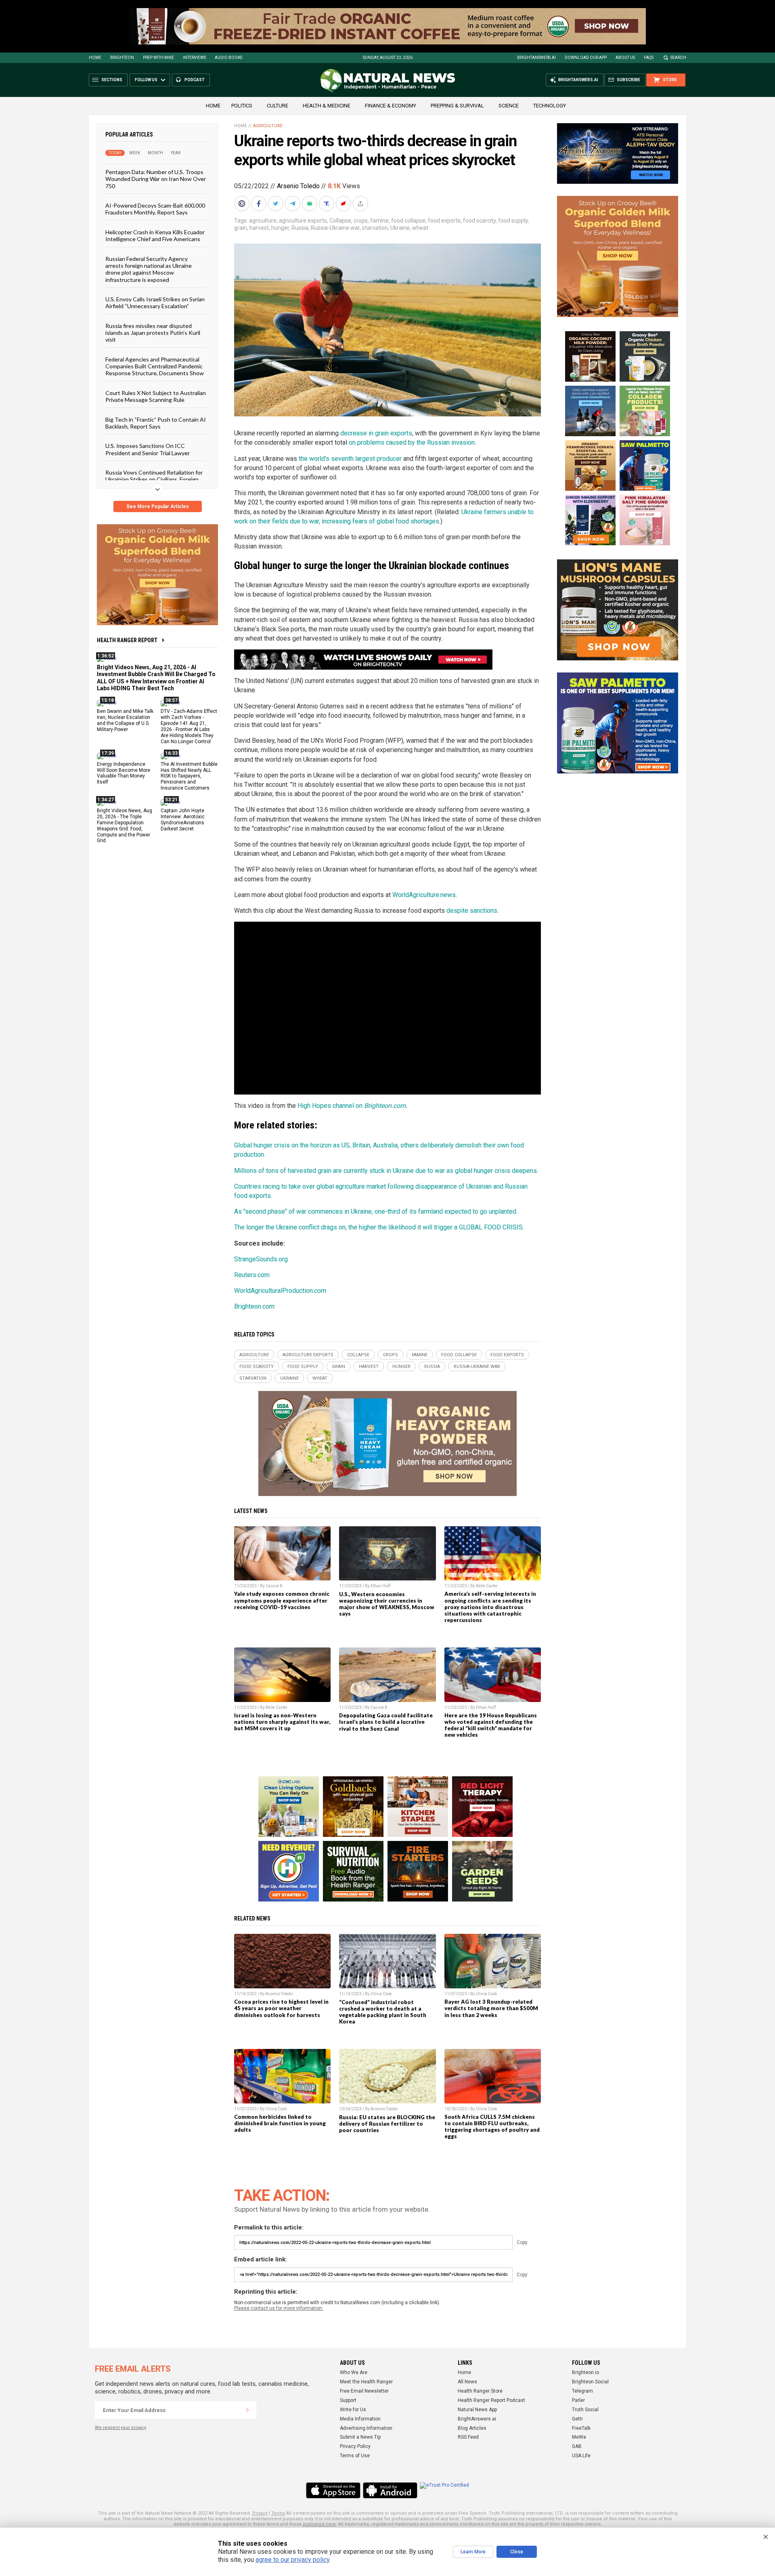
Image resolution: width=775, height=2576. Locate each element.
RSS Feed (468, 2437)
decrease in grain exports (376, 433)
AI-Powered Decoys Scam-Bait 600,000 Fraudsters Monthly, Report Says (155, 209)
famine (379, 221)
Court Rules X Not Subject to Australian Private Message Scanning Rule (156, 396)
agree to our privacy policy (292, 2560)
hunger (280, 228)
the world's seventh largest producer (350, 459)
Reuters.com (252, 1275)
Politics (242, 106)
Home (95, 58)
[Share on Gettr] (344, 204)
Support (348, 2400)
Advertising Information (366, 2428)
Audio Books (228, 58)
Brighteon (122, 58)
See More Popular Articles (158, 506)
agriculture (263, 221)
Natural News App (477, 2410)
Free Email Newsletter (364, 2391)
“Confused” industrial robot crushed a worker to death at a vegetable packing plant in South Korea (383, 2012)
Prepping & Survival (457, 106)
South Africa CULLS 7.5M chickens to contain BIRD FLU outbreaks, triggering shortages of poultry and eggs (492, 2126)
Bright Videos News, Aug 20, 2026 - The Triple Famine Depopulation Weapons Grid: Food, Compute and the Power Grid (125, 826)
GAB (577, 2446)
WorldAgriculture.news (424, 895)
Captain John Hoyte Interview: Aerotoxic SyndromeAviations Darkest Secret (183, 820)
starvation (375, 228)
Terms (278, 2513)
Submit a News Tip (360, 2437)
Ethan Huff (380, 1586)
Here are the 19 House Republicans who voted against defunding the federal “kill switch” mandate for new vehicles (491, 1725)
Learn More (473, 2552)
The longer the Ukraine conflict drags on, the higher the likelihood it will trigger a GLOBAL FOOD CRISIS (378, 1227)
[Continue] (247, 2410)
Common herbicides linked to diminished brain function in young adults (280, 2123)
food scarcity (479, 221)
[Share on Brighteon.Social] (243, 204)
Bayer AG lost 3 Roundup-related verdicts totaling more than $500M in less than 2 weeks (491, 2008)
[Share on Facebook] (260, 204)
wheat (420, 228)
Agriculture (268, 126)
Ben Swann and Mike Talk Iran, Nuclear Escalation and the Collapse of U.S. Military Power (125, 720)
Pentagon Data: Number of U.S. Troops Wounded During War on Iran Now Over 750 (156, 179)
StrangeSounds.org (261, 1259)
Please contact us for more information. (279, 2308)
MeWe (579, 2437)
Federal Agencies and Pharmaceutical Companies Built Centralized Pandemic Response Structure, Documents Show (155, 366)
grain (241, 228)
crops (361, 221)
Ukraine (400, 228)
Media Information (360, 2419)
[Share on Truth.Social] (327, 204)
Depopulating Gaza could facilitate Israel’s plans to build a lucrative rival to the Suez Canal (386, 1722)
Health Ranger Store (480, 2391)
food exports (444, 221)
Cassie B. (275, 1586)
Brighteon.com (385, 1106)
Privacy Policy (355, 2446)
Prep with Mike (158, 58)
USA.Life (581, 2456)
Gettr (577, 2419)
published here (319, 2524)
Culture (278, 106)
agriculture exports (303, 221)
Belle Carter (487, 1586)
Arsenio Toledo (298, 186)
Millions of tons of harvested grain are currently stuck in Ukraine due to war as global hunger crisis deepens (385, 1171)
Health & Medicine (327, 106)
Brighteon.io (585, 2372)
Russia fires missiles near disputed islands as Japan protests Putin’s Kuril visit (153, 332)
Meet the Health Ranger (366, 2382)
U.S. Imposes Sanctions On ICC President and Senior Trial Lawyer (148, 449)
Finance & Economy (391, 106)
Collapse (340, 221)
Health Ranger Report (127, 640)
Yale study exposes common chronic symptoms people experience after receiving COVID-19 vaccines (282, 1600)
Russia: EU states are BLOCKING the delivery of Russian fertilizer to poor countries (387, 2124)
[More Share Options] (361, 204)
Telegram (582, 2391)
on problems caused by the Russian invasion (412, 442)
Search (678, 58)
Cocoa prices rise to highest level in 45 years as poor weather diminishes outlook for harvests (281, 2008)
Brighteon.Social (590, 2382)
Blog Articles (472, 2428)
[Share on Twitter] (276, 204)
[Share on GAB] (310, 204)
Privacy (260, 2513)
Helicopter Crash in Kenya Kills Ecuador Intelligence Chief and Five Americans (155, 235)
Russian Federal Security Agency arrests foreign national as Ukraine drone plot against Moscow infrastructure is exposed (149, 269)
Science (509, 106)
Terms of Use (355, 2456)
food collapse (408, 221)
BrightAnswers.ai (536, 58)
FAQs (649, 58)
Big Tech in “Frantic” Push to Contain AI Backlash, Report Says (156, 422)
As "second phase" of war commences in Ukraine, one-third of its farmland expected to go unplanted (375, 1211)
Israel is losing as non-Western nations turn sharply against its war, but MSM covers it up (282, 1722)
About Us (625, 58)
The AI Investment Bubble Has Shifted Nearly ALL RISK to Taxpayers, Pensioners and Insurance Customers (189, 776)
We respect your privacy (120, 2428)
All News (467, 2382)
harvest (259, 228)
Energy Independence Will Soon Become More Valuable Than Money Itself (124, 773)
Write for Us (353, 2410)
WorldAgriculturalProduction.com (280, 1291)
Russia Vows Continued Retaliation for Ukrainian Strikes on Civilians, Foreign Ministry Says (154, 479)
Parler (578, 2400)
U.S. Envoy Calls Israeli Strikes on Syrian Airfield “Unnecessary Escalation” (155, 303)
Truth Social (585, 2410)
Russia (300, 228)
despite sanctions (472, 911)
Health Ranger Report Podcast (491, 2400)
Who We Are (354, 2372)
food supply (513, 221)
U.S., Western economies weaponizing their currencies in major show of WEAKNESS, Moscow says (387, 1604)
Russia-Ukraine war (335, 228)
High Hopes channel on (331, 1106)
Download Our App (586, 58)
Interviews (194, 58)
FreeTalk (581, 2428)
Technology (550, 106)
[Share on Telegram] (293, 204)
